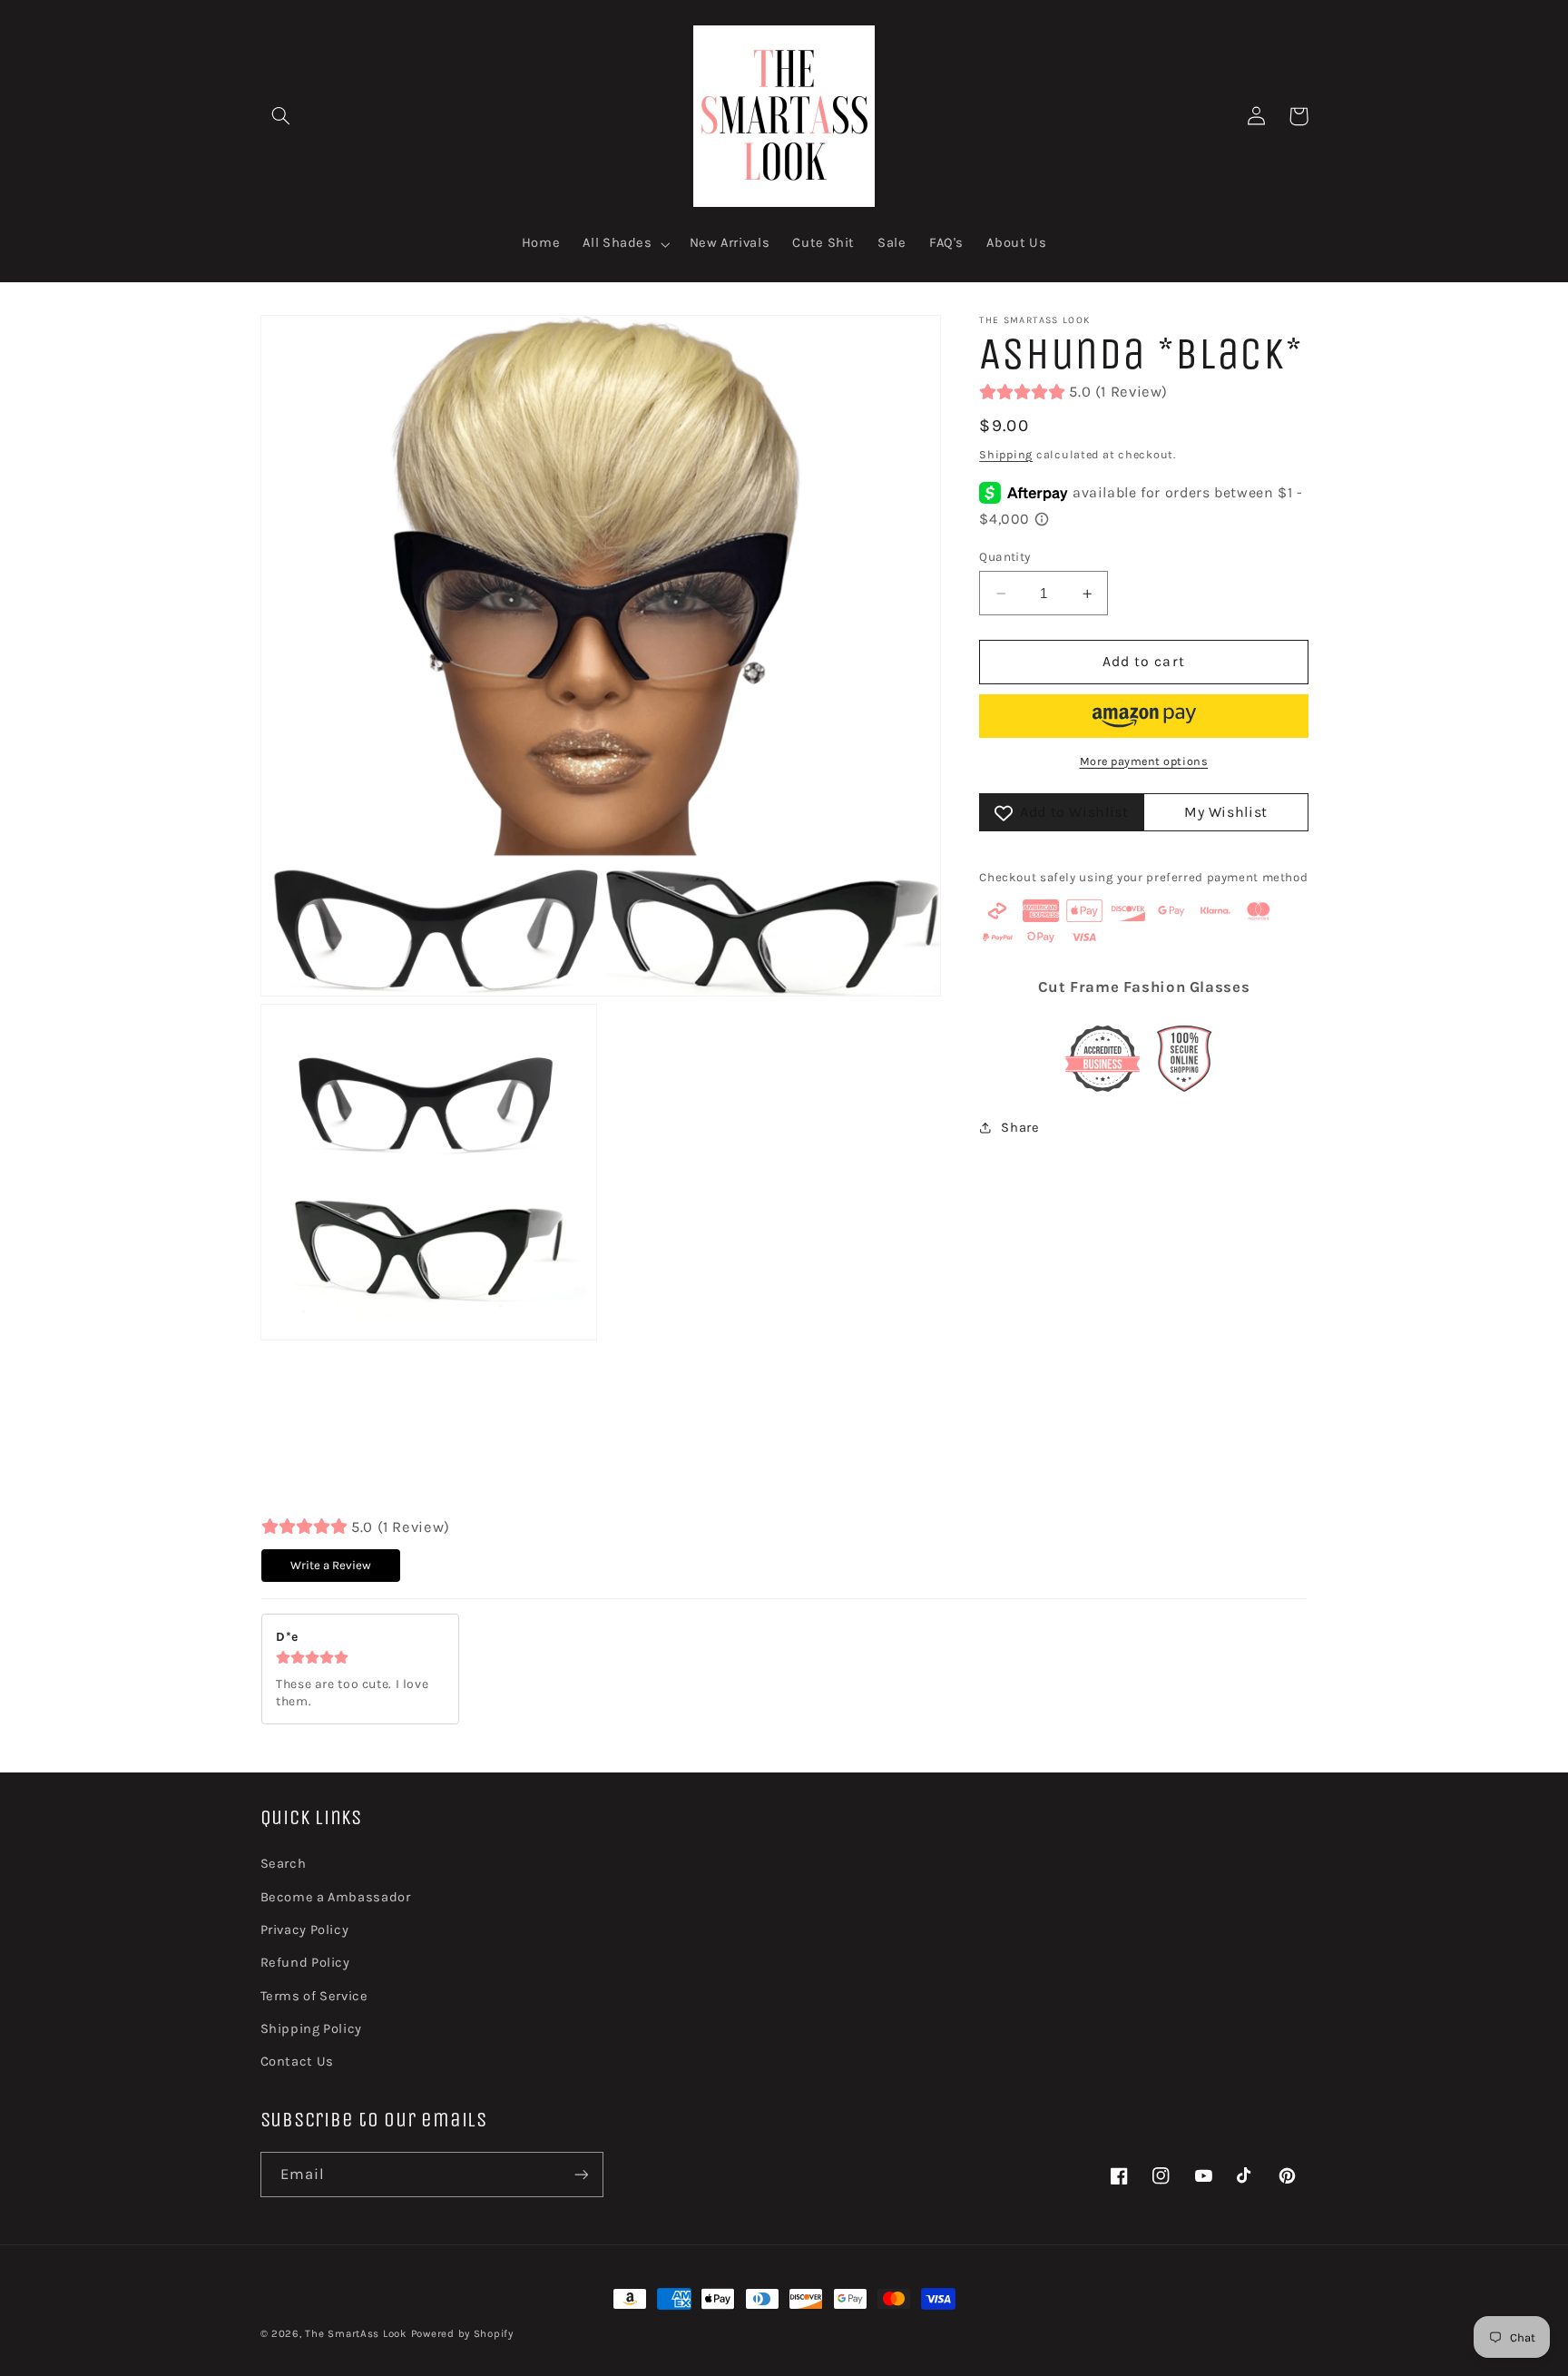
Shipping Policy (311, 2029)
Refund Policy (305, 1963)
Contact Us (297, 2062)
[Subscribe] (581, 2174)
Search (284, 1864)
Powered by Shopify (462, 2333)
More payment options (1144, 761)
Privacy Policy (305, 1930)
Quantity (1004, 556)
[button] (281, 116)
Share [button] (1020, 1128)
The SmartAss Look (356, 2333)
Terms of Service (314, 1996)
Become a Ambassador (336, 1897)
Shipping (1006, 454)
